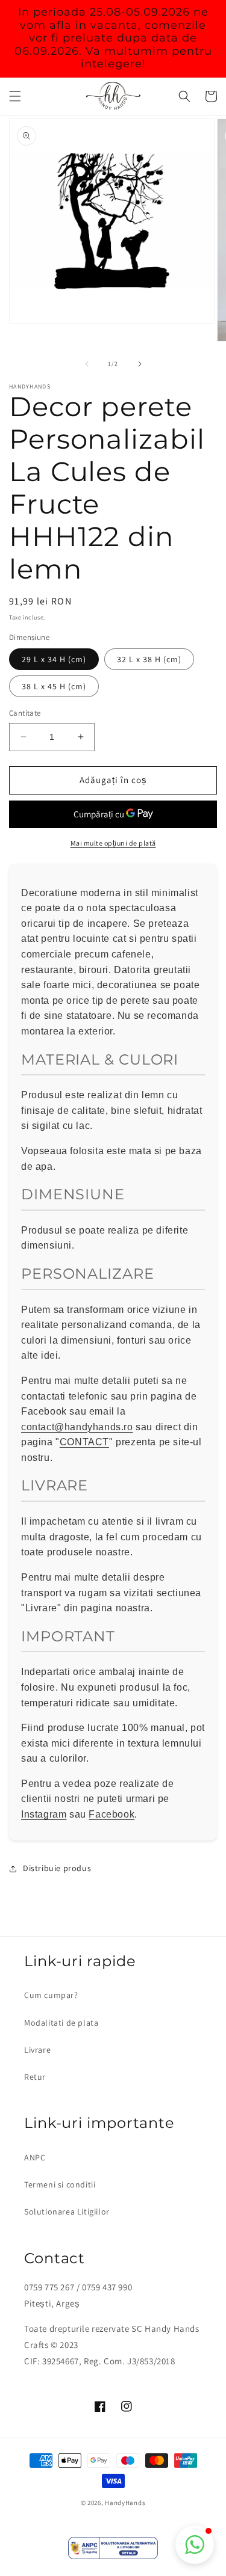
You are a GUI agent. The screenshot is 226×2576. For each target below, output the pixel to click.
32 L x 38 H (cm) (149, 659)
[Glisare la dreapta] (140, 364)
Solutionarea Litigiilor (67, 2212)
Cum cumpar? (51, 1995)
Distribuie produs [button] (57, 1868)
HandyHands (125, 2503)
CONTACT (84, 1442)
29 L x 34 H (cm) (54, 659)
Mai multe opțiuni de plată (113, 843)
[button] (15, 96)
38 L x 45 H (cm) (54, 686)
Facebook (111, 1814)
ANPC (35, 2157)
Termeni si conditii (60, 2184)
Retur (35, 2077)
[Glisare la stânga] (87, 364)
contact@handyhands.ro (77, 1427)
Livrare (37, 2050)
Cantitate (25, 713)
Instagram (44, 1814)
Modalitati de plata (61, 2023)
